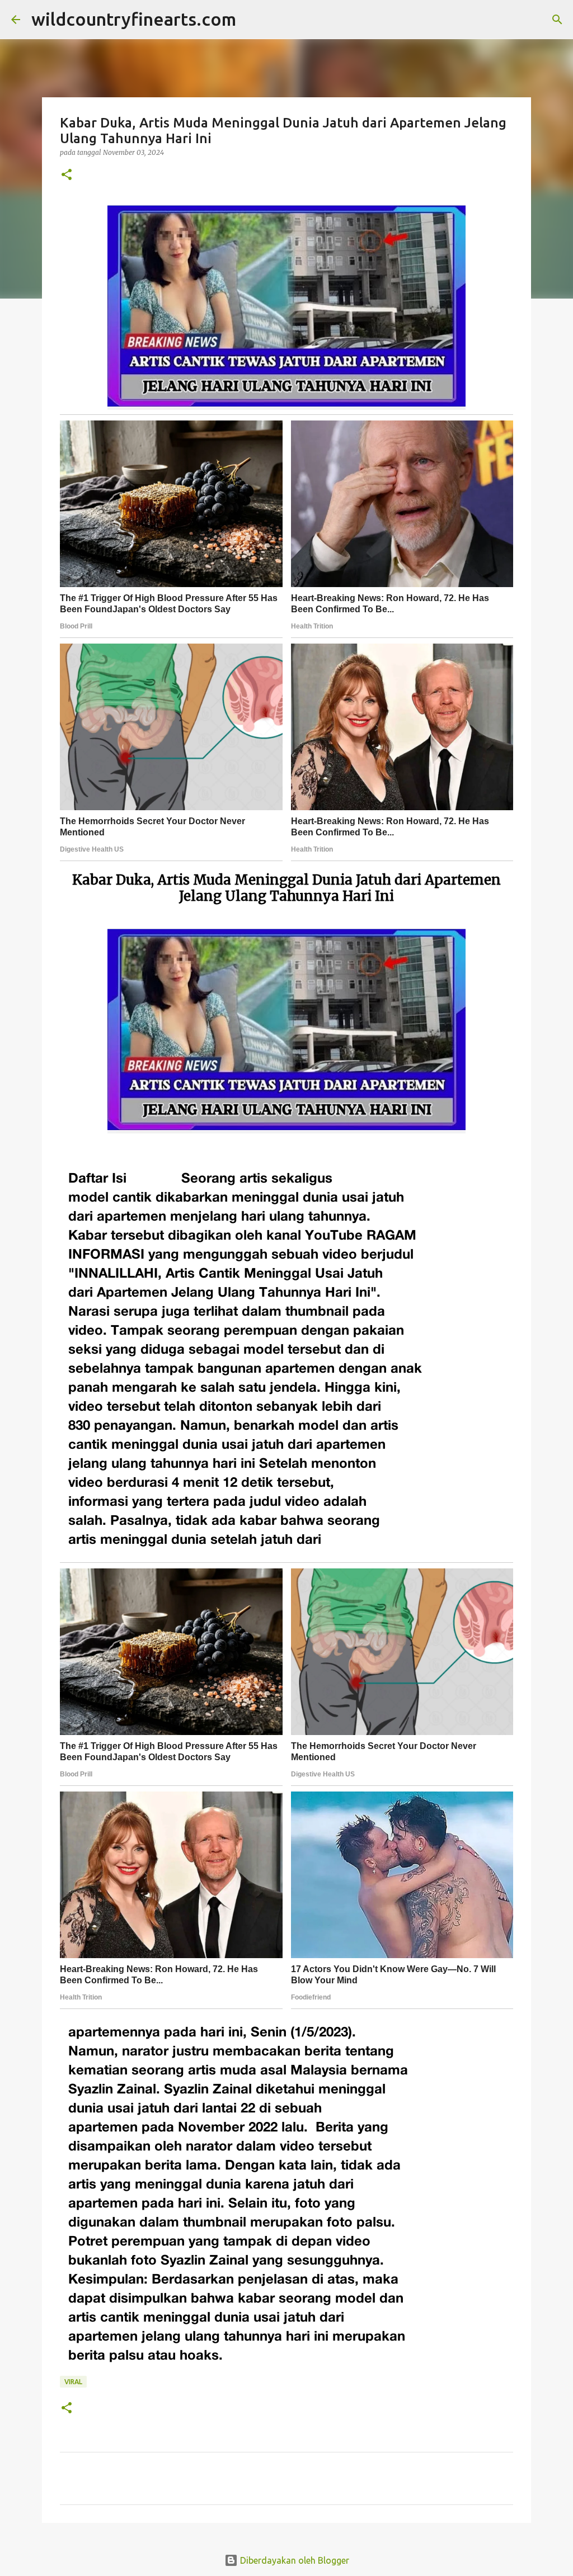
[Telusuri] (252, 20)
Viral (73, 2382)
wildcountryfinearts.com (134, 19)
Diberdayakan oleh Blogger (293, 2560)
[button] (67, 175)
